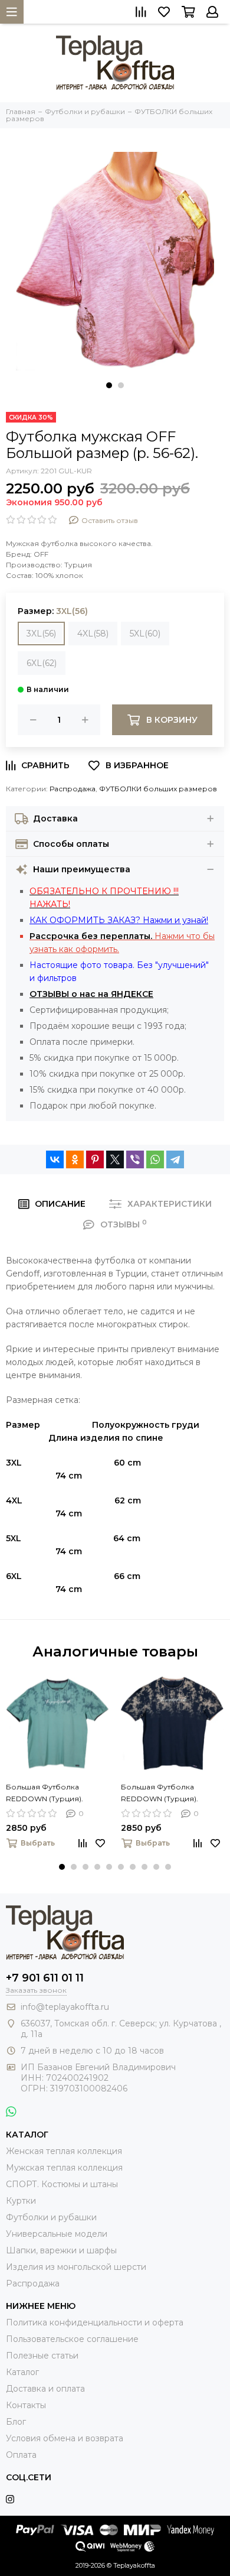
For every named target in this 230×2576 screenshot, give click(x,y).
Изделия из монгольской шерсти (76, 2267)
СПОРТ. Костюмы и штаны (62, 2184)
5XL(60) (145, 634)
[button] (109, 385)
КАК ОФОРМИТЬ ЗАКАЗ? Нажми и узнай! (119, 920)
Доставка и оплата (45, 2389)
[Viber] (135, 1159)
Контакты (26, 2405)
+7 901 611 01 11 (45, 1978)
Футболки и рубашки (51, 2217)
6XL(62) (42, 663)
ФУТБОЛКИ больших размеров (158, 789)
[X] (115, 1159)
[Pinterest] (95, 1159)
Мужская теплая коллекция (64, 2168)
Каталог (22, 2372)
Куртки (21, 2201)
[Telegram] (175, 1159)
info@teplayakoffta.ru (65, 2007)
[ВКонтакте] (55, 1159)
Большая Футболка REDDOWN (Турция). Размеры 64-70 (45, 1794)
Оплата (21, 2455)
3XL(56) (41, 634)
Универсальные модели (57, 2234)
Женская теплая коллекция (64, 2151)
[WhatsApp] (155, 1159)
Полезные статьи (42, 2356)
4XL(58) (93, 634)
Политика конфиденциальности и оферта (95, 2322)
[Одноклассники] (75, 1159)
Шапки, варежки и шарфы (61, 2250)
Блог (16, 2422)
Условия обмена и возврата (65, 2438)
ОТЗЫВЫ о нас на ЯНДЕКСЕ (91, 994)
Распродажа (73, 789)
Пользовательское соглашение (72, 2339)
